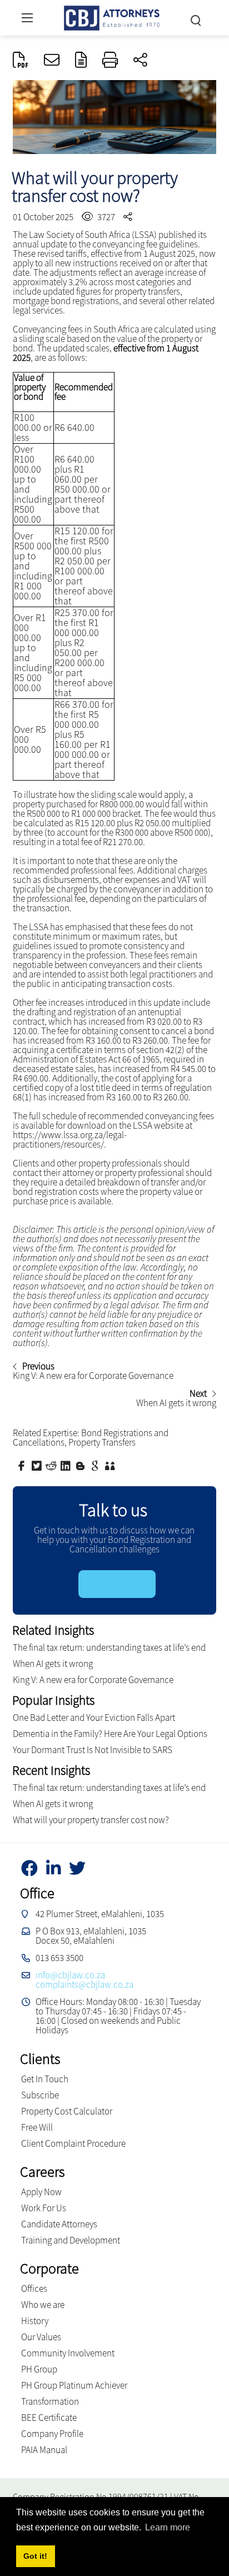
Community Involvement (68, 2353)
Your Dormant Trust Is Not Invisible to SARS (93, 1750)
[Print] (110, 61)
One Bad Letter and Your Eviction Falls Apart (94, 1718)
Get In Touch (45, 2079)
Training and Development (71, 2240)
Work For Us (44, 2208)
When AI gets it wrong (53, 1664)
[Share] (140, 61)
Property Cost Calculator (67, 2111)
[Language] (81, 61)
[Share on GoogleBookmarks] (96, 1465)
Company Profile (52, 2434)
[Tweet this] (38, 1465)
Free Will (37, 2127)
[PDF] (21, 61)
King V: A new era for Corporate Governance (93, 1680)
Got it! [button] (35, 2556)
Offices (34, 2289)
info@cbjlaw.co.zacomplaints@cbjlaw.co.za (84, 1980)
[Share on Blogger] (82, 1465)
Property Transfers (102, 1442)
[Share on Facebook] (23, 1465)
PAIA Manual (44, 2450)
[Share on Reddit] (52, 1465)
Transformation (50, 2401)
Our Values (41, 2337)
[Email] (52, 61)
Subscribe (40, 2095)
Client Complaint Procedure (73, 2143)
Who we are (43, 2305)
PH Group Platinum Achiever (74, 2385)
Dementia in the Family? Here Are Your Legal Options (110, 1734)
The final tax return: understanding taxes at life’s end (109, 1647)
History (35, 2321)
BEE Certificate (49, 2418)
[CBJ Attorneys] (112, 16)
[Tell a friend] (111, 1465)
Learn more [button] (168, 2527)
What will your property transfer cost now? (91, 1820)
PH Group (39, 2369)
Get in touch (117, 1584)
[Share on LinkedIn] (67, 1465)
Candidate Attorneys (59, 2224)
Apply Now (41, 2192)
